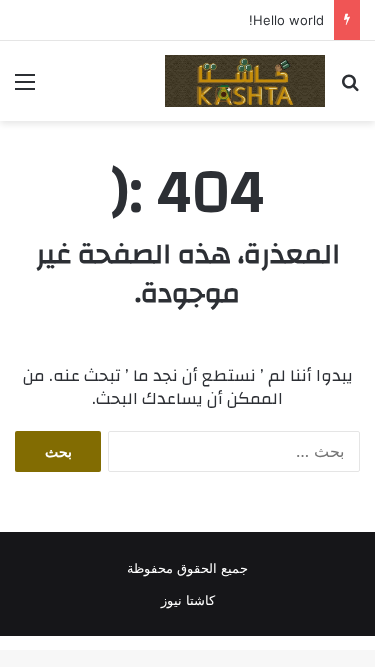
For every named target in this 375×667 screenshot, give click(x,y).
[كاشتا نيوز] (245, 81)
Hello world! (286, 20)
